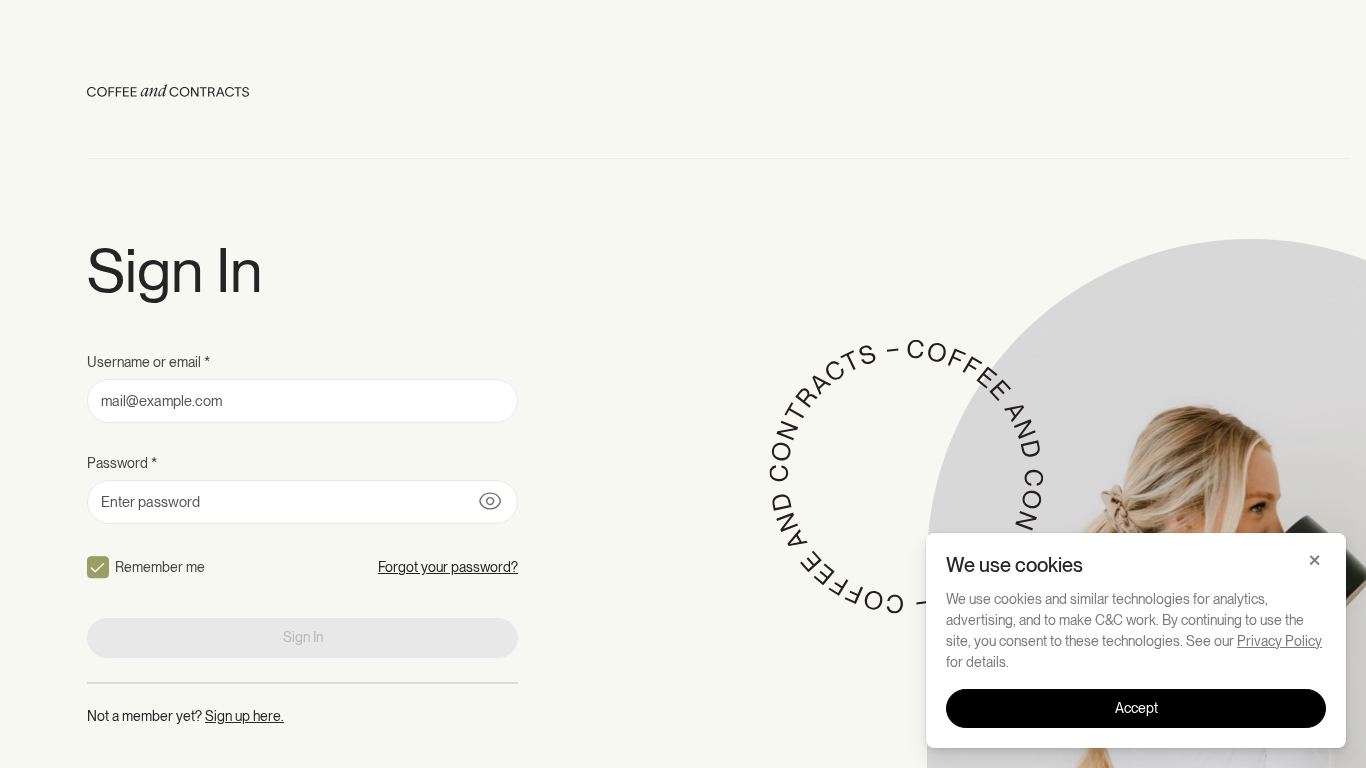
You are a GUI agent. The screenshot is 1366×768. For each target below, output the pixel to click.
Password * (122, 463)
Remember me (160, 567)
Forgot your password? (448, 567)
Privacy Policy (1279, 641)
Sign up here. (244, 716)
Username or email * (148, 362)
